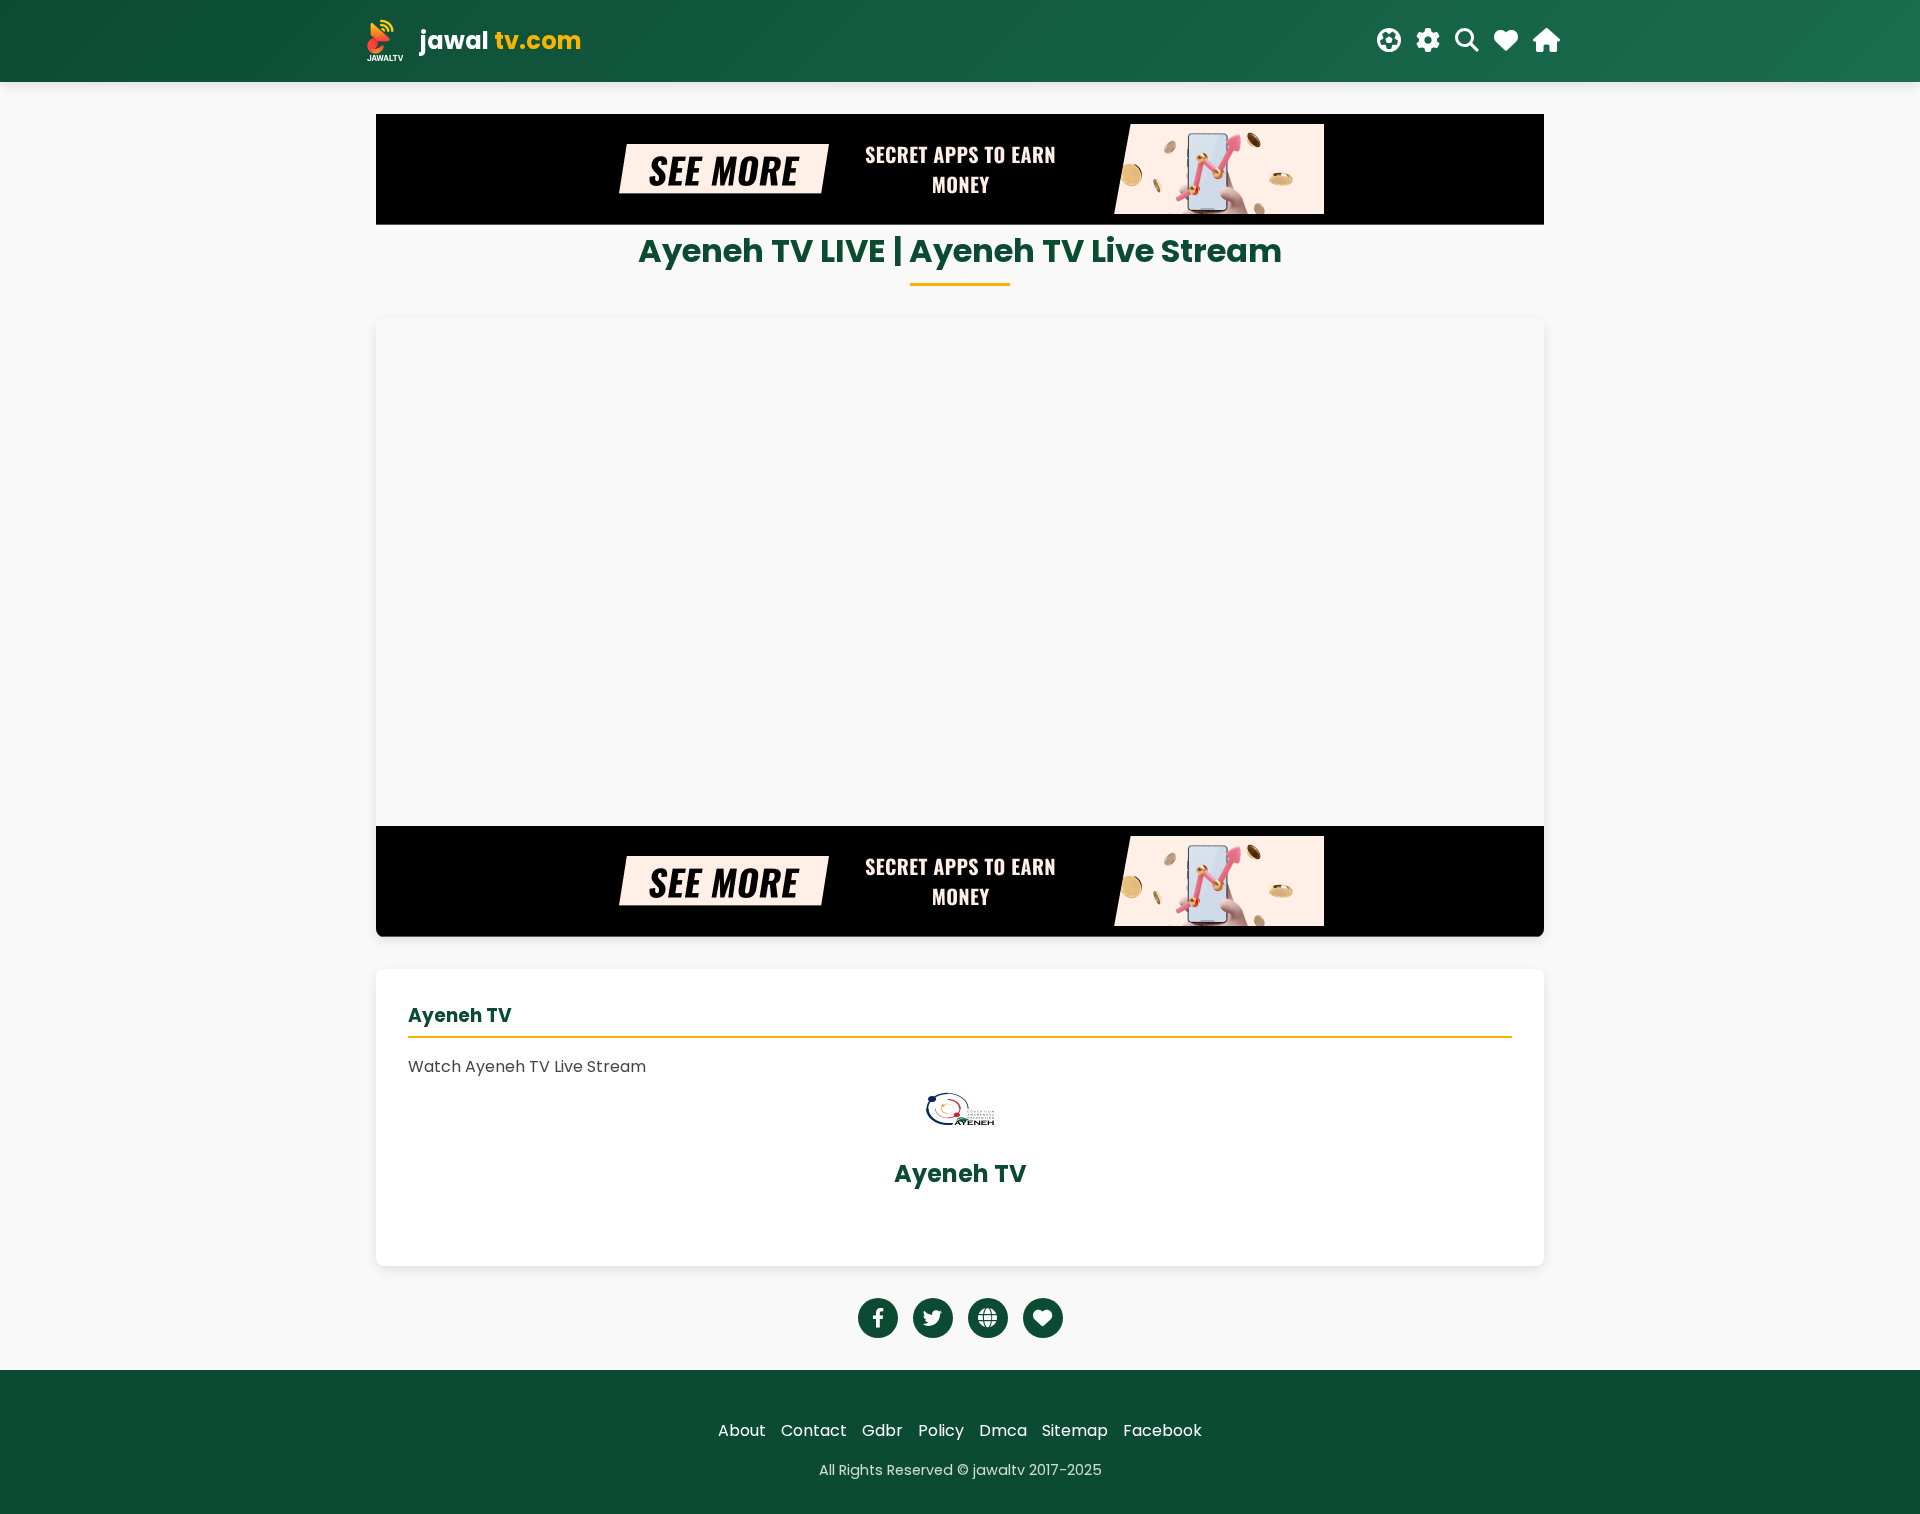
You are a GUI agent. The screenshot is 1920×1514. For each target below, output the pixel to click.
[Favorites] (1506, 41)
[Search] (1467, 41)
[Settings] (1428, 41)
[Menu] (1546, 41)
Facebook (1162, 1430)
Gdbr (882, 1430)
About (742, 1430)
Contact (814, 1430)
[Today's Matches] (1389, 41)
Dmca (1003, 1430)
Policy (941, 1430)
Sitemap (1075, 1430)
